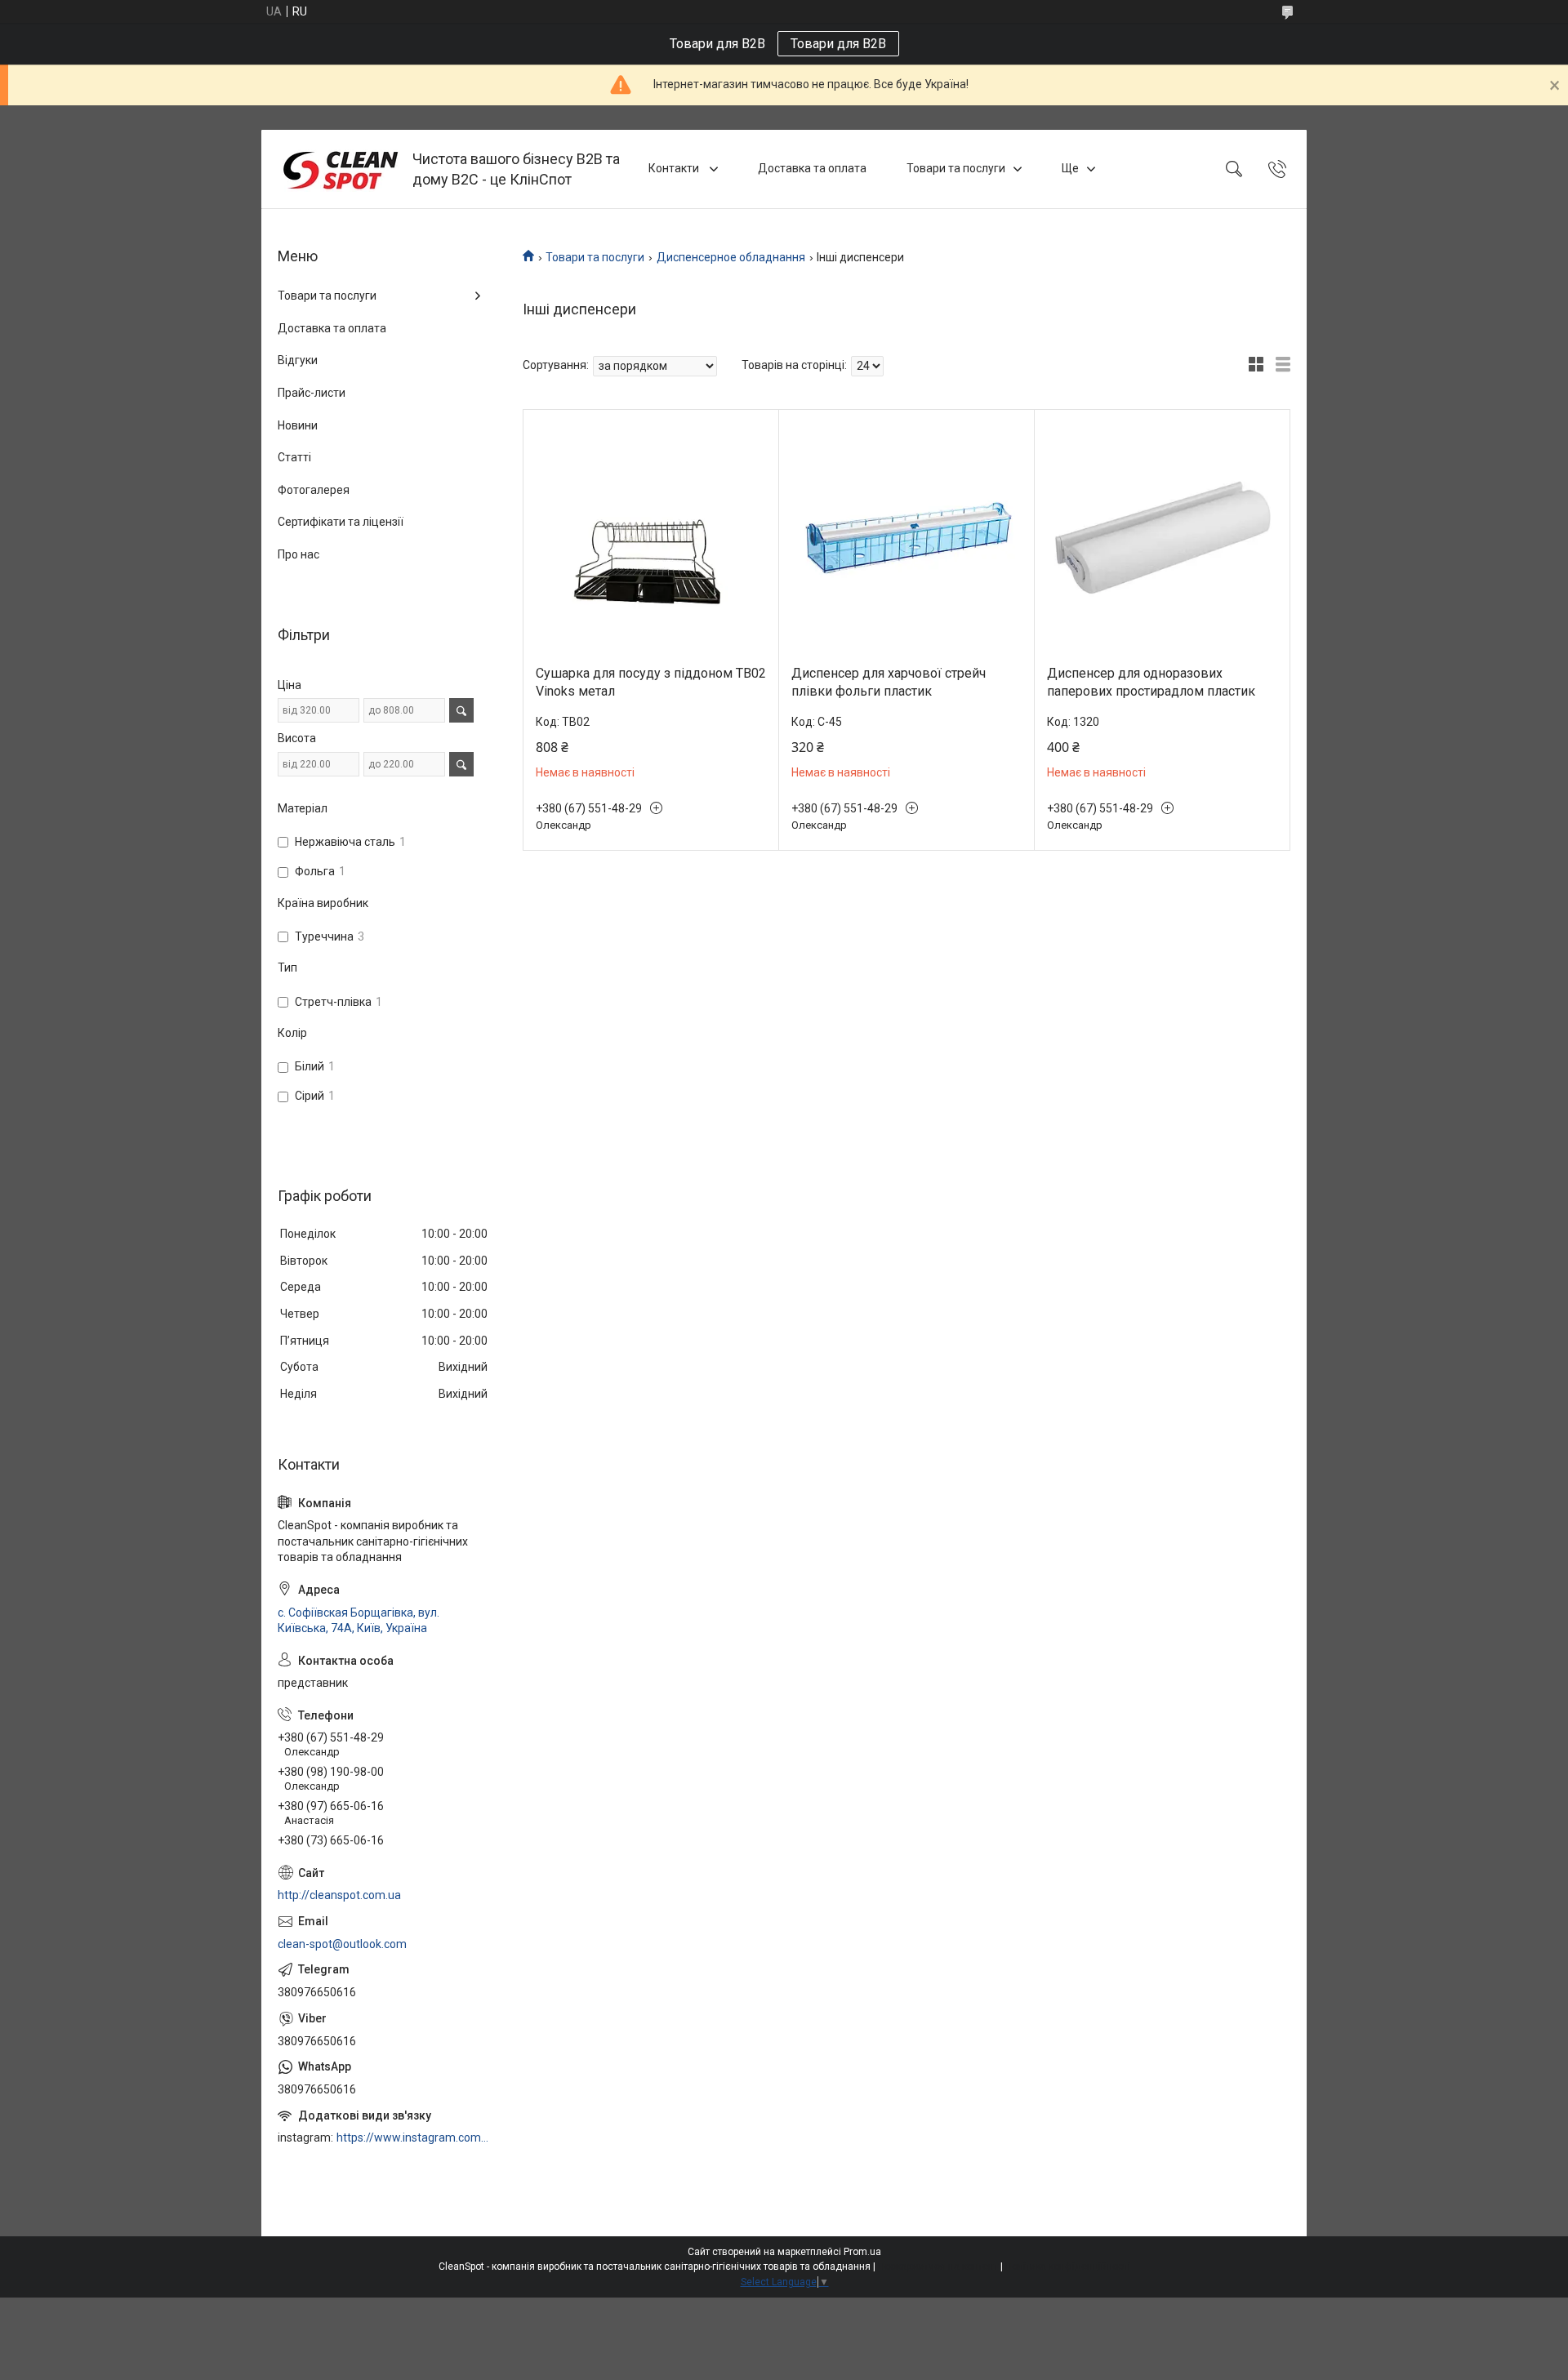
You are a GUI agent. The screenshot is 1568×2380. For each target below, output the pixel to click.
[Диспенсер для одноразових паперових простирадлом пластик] (1162, 537)
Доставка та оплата (812, 168)
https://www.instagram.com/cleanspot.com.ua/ (413, 2138)
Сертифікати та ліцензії (341, 522)
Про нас (298, 554)
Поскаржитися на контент (938, 2267)
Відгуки (298, 360)
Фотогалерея (314, 490)
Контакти (675, 168)
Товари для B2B (838, 44)
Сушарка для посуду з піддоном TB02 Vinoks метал (651, 682)
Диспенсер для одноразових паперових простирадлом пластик (1151, 682)
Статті (294, 457)
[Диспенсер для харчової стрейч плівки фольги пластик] (906, 537)
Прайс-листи (312, 393)
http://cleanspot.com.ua (339, 1895)
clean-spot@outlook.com (342, 1944)
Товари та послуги (956, 168)
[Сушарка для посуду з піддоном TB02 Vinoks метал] (651, 537)
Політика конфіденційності (1068, 2267)
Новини (298, 425)
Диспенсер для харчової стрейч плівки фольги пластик (889, 682)
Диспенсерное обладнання (731, 257)
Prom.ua (862, 2252)
